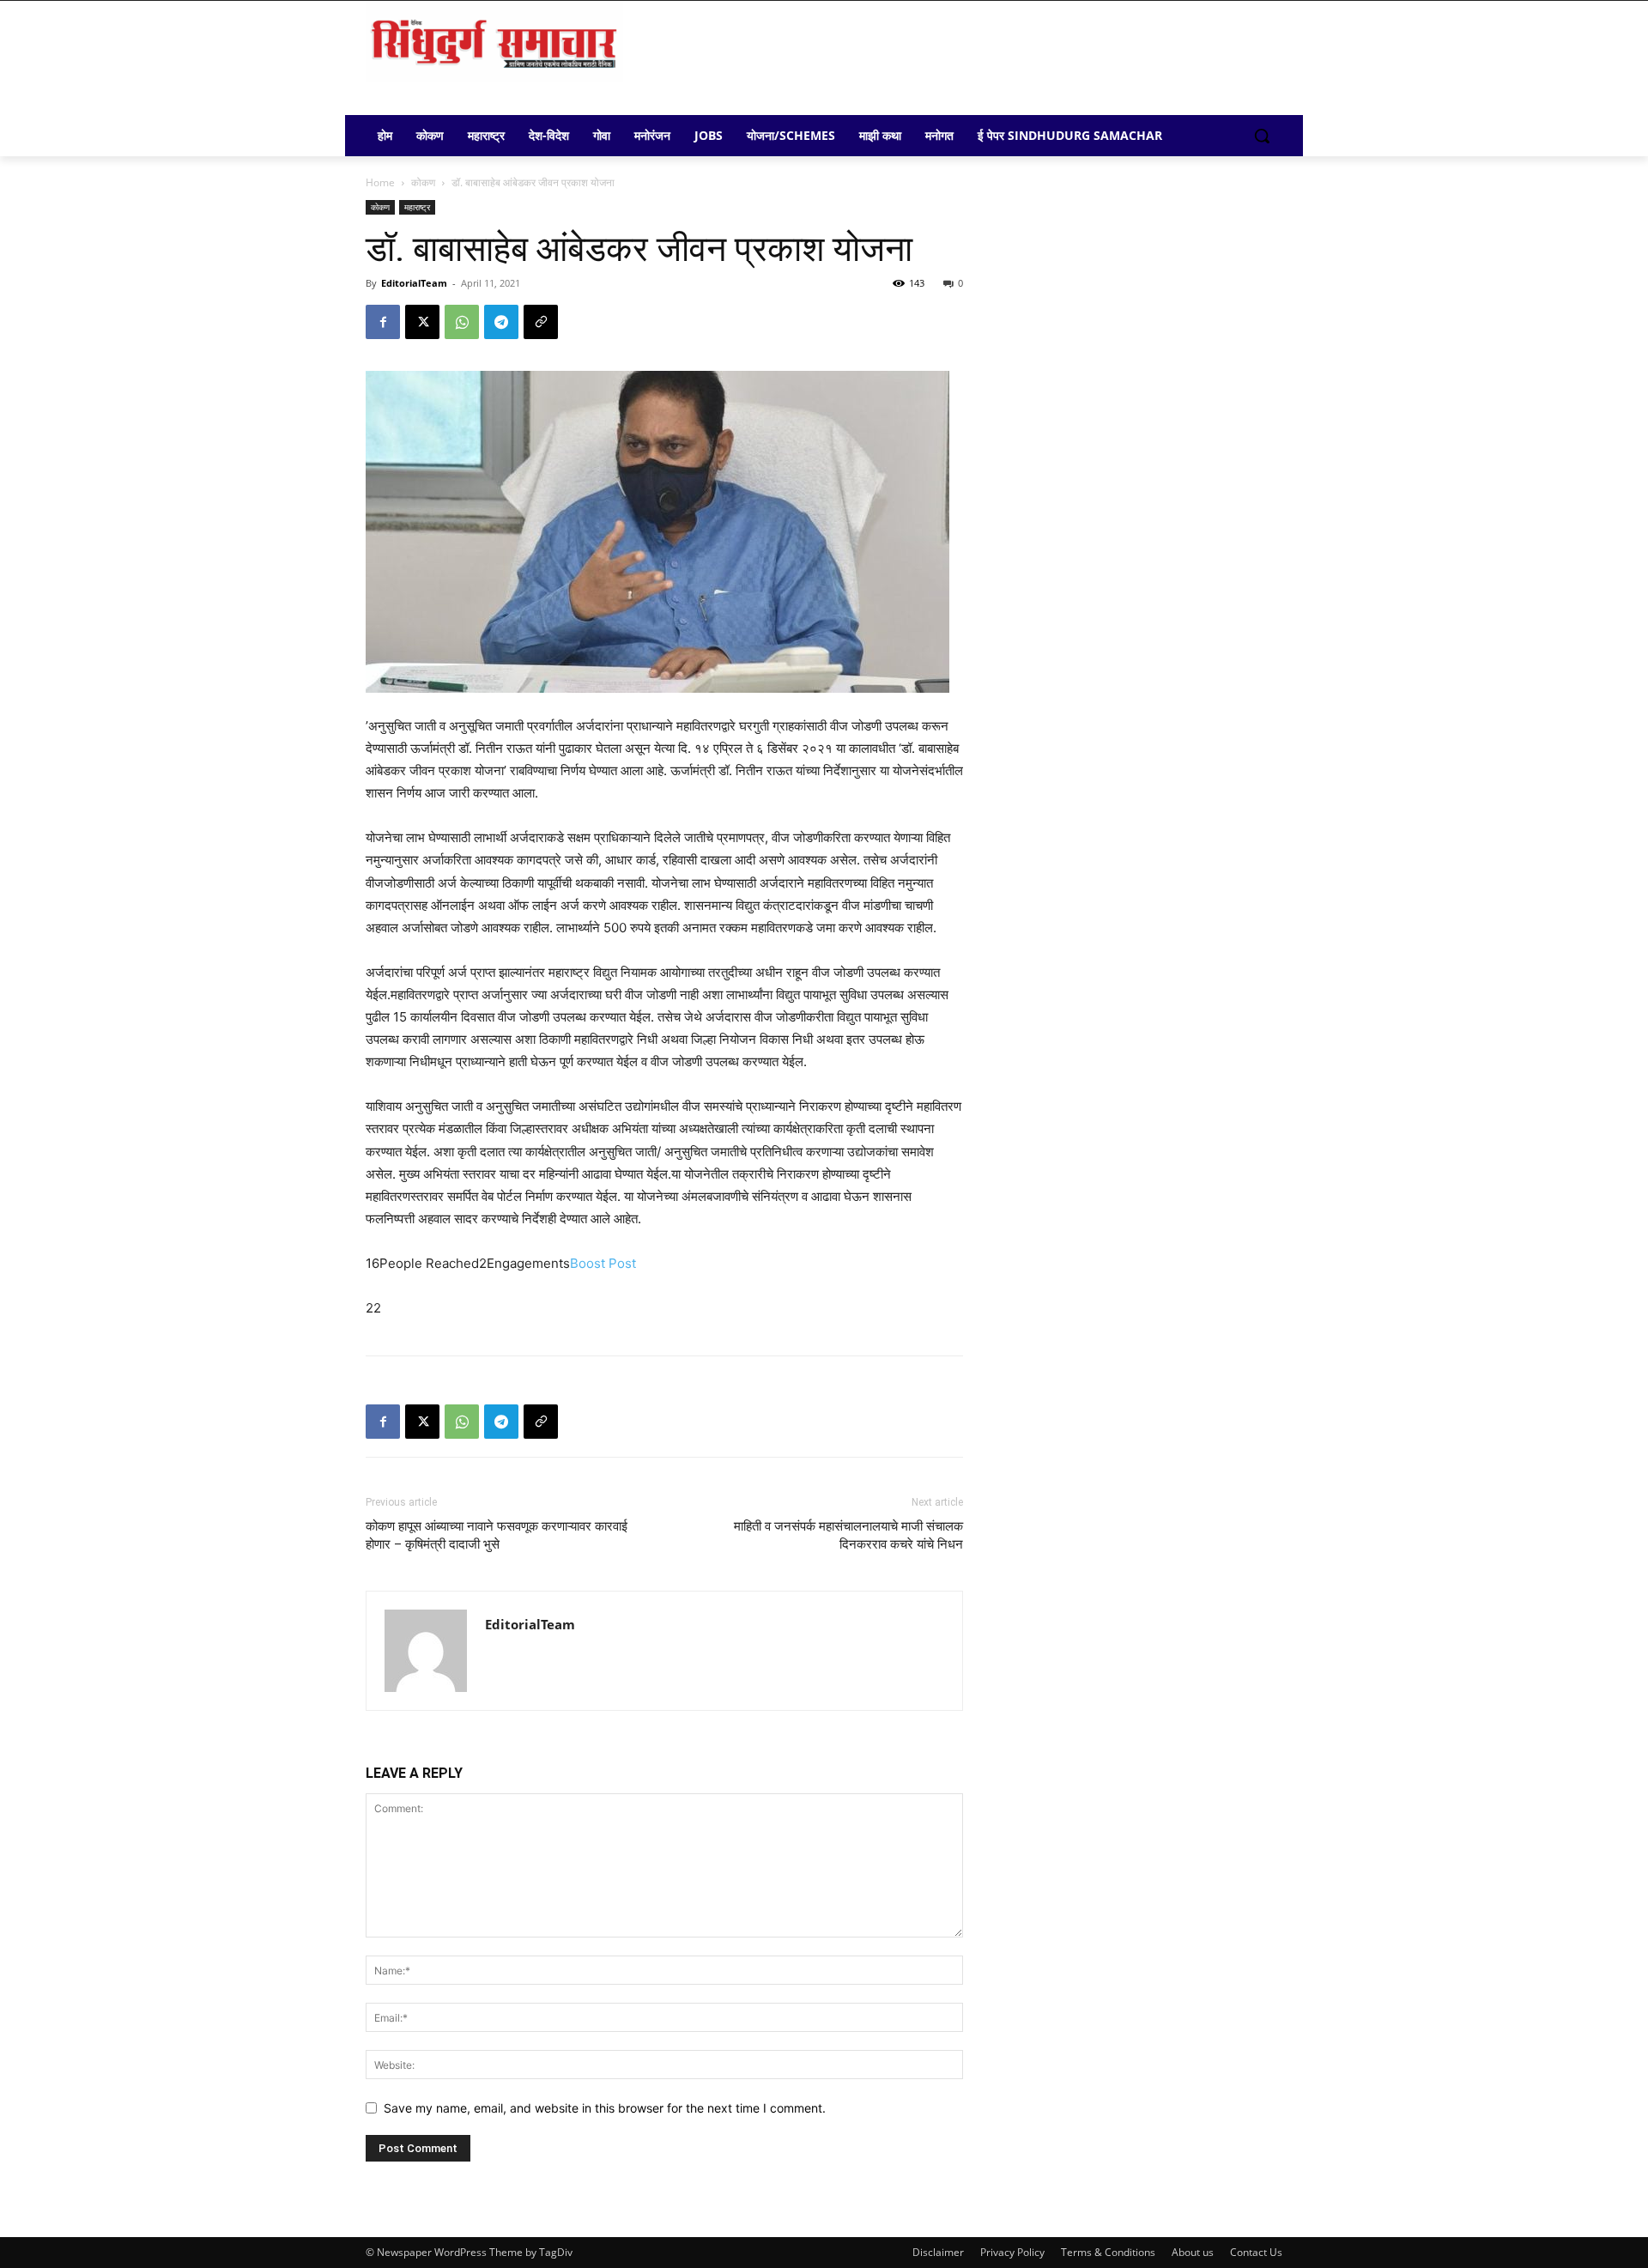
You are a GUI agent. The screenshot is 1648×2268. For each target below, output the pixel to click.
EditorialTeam (414, 283)
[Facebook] (383, 322)
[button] (1262, 136)
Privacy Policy (1012, 2252)
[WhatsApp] (462, 322)
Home (380, 182)
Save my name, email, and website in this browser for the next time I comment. (605, 2108)
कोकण (423, 182)
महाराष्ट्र (417, 207)
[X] (422, 322)
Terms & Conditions (1108, 2252)
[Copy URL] (541, 322)
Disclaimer (938, 2252)
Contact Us (1256, 2252)
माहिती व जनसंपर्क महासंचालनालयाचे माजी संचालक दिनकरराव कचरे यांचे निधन (848, 1535)
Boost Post (603, 1263)
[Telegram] (501, 322)
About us (1193, 2252)
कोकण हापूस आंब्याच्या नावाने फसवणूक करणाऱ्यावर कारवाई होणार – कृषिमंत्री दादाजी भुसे (497, 1535)
